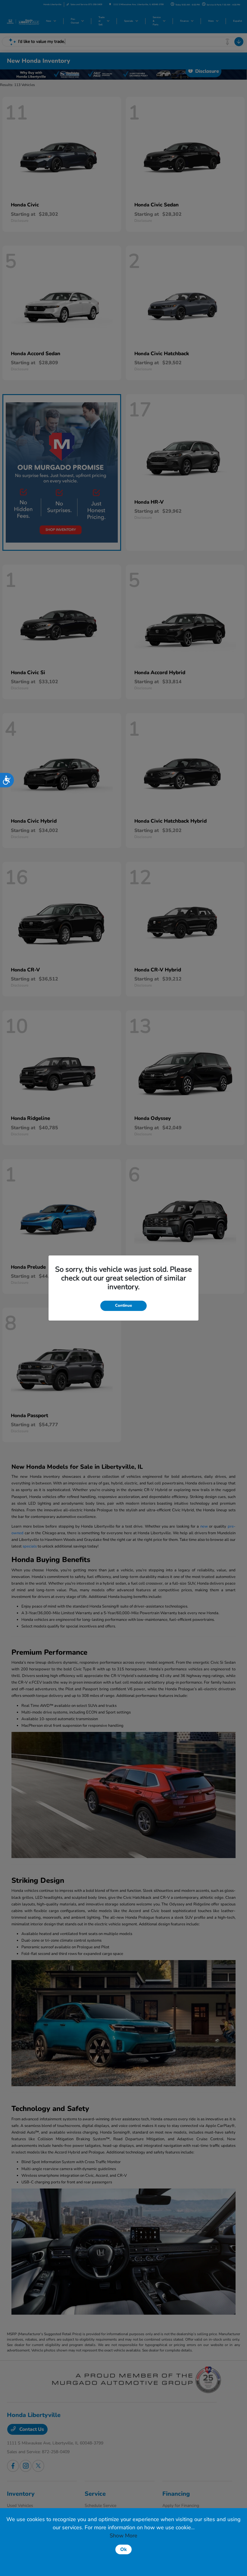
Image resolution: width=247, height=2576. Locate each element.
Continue (123, 1306)
